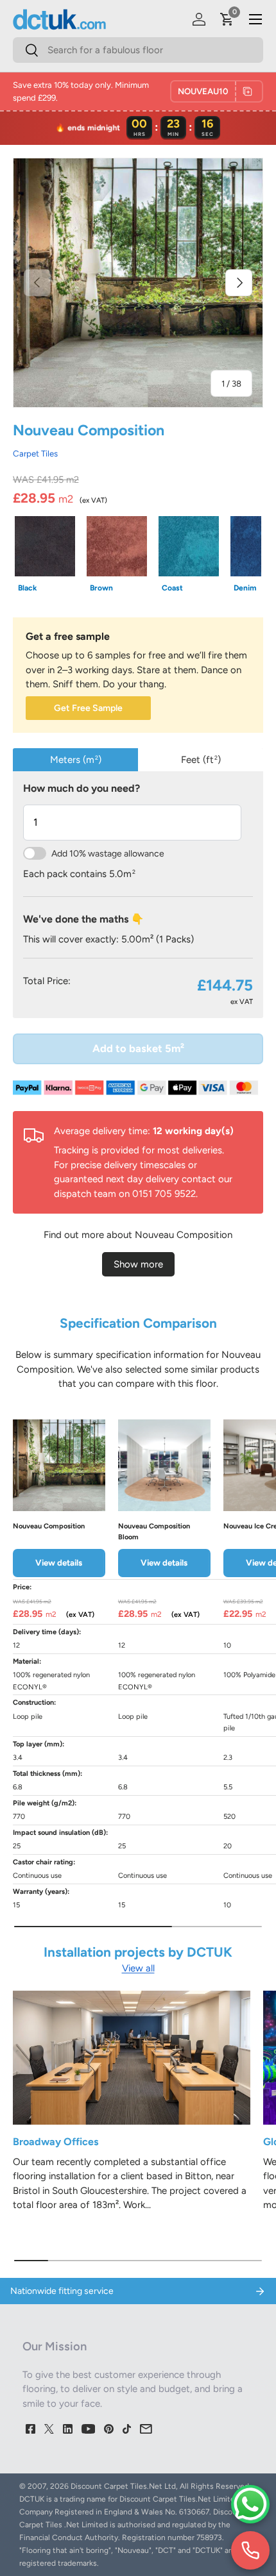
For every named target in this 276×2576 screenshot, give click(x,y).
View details (59, 1562)
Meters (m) (76, 760)
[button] (227, 19)
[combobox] (138, 50)
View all (138, 1968)
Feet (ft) (201, 760)
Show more (138, 1264)
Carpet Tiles (35, 453)
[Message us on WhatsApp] (250, 2504)
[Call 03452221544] (250, 2550)
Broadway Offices (56, 2142)
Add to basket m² (138, 1048)
